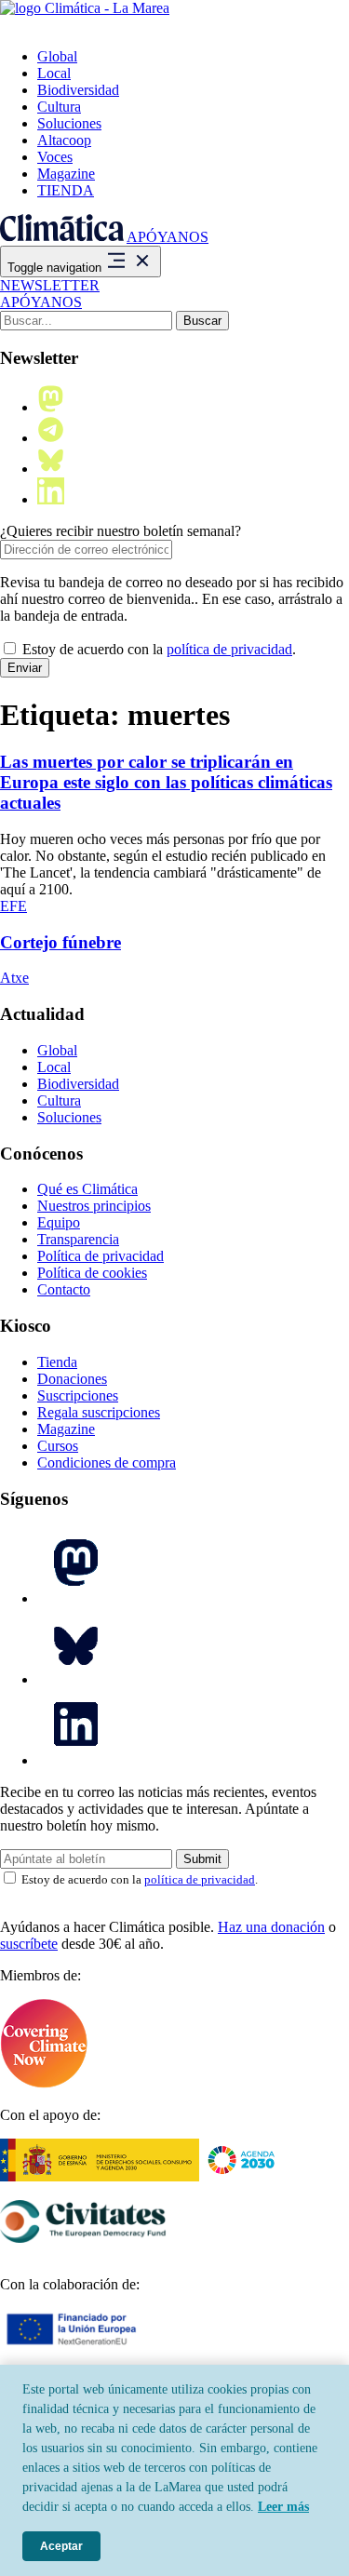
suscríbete (29, 1944)
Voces (55, 157)
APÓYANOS (168, 237)
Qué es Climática (87, 1189)
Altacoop (64, 140)
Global (57, 56)
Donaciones (72, 1379)
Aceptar (61, 2546)
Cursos (58, 1446)
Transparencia (78, 1239)
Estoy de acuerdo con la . (157, 649)
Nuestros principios (94, 1206)
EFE (13, 906)
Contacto (64, 1289)
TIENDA (66, 190)
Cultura (59, 107)
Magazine (66, 174)
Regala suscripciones (99, 1412)
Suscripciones (78, 1395)
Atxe (14, 978)
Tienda (57, 1362)
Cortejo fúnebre (60, 942)
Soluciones (69, 123)
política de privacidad (229, 649)
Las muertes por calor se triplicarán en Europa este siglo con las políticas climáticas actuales (166, 782)
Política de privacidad (101, 1256)
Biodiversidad (78, 90)
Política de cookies (92, 1273)
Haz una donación (271, 1927)
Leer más (283, 2507)
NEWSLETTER (50, 285)
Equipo (59, 1222)
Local (54, 73)
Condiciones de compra (107, 1462)
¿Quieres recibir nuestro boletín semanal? (121, 531)
